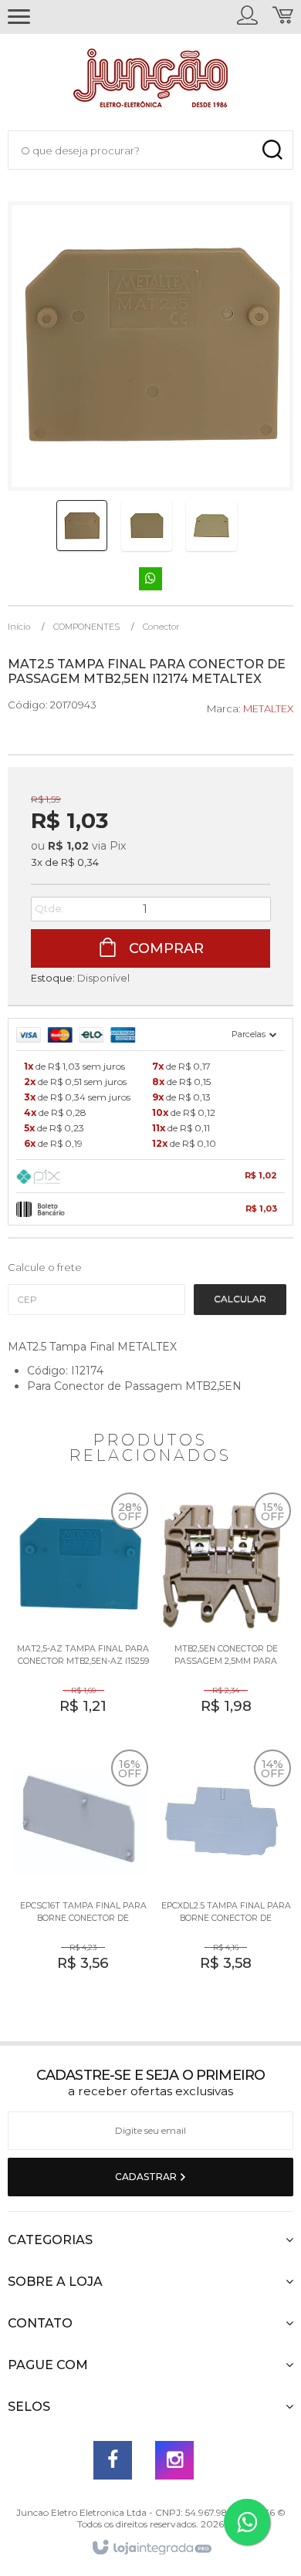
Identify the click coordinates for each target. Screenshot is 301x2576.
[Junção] (150, 82)
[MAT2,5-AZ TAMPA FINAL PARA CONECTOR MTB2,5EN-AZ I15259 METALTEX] (79, 1615)
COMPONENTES (86, 627)
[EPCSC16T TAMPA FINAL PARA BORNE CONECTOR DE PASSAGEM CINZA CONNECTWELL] (79, 1872)
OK (240, 1300)
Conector (161, 627)
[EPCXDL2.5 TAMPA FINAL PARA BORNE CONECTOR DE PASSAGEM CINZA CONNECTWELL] (222, 1872)
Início (19, 627)
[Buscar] (272, 150)
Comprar (164, 948)
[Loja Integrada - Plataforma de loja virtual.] (151, 2548)
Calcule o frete (45, 1267)
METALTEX (268, 708)
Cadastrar (147, 2177)
